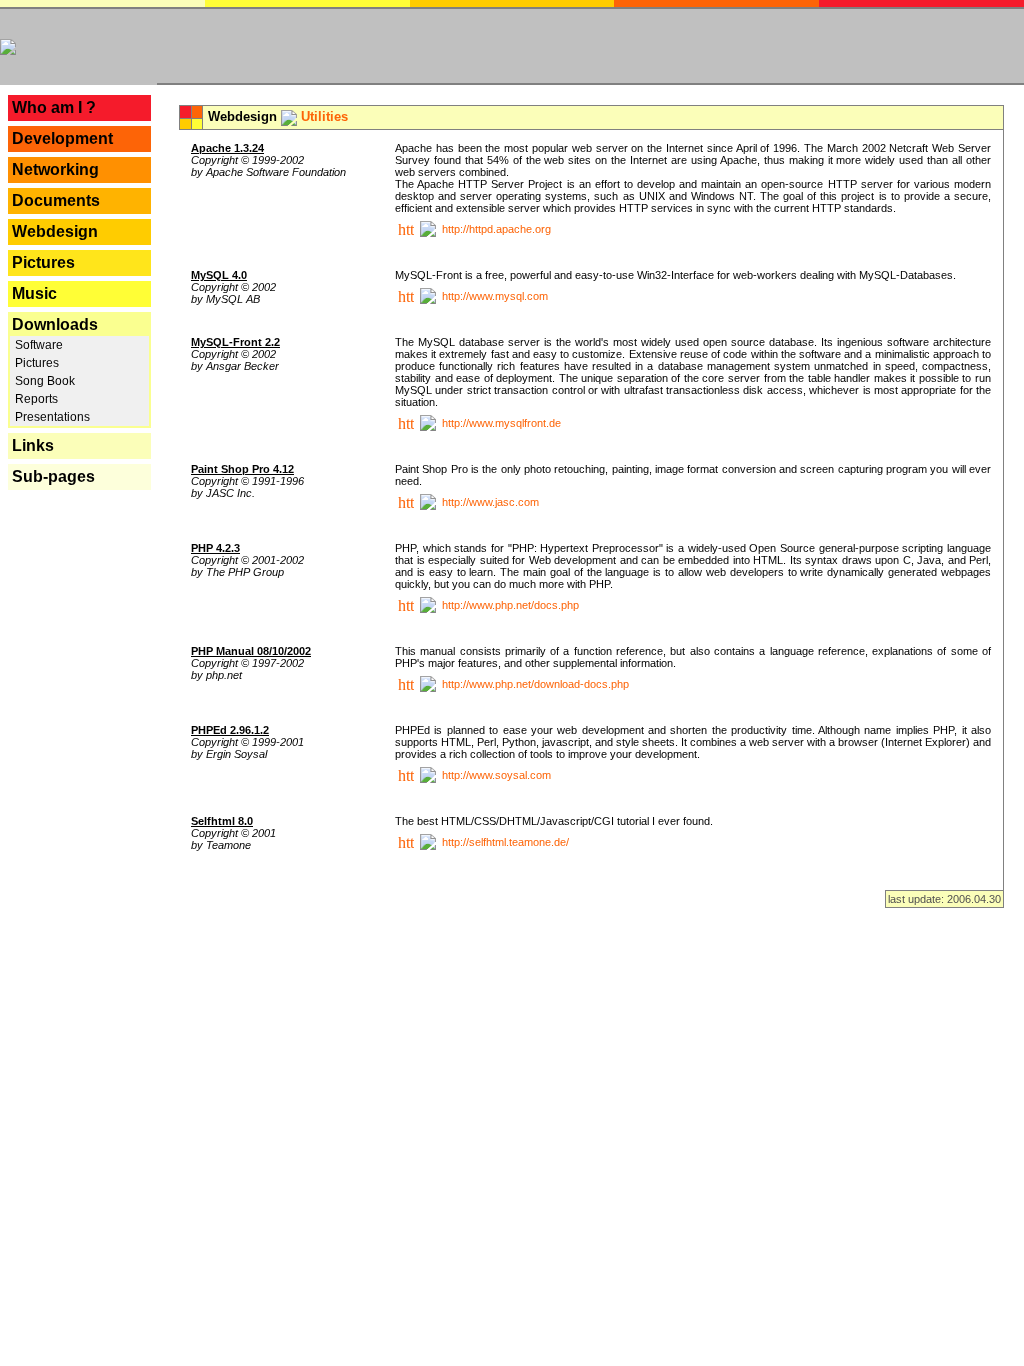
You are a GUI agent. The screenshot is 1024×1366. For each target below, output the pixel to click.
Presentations (51, 417)
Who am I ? (54, 107)
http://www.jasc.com (490, 502)
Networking (55, 169)
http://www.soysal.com (496, 775)
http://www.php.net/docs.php (510, 605)
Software (37, 345)
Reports (35, 399)
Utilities (324, 116)
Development (62, 138)
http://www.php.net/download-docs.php (535, 684)
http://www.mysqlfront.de (501, 423)
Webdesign (55, 231)
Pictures (43, 262)
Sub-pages (53, 476)
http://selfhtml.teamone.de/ (505, 842)
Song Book (43, 381)
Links (33, 445)
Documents (56, 200)
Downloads (55, 324)
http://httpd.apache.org (496, 229)
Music (34, 293)
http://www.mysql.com (495, 296)
